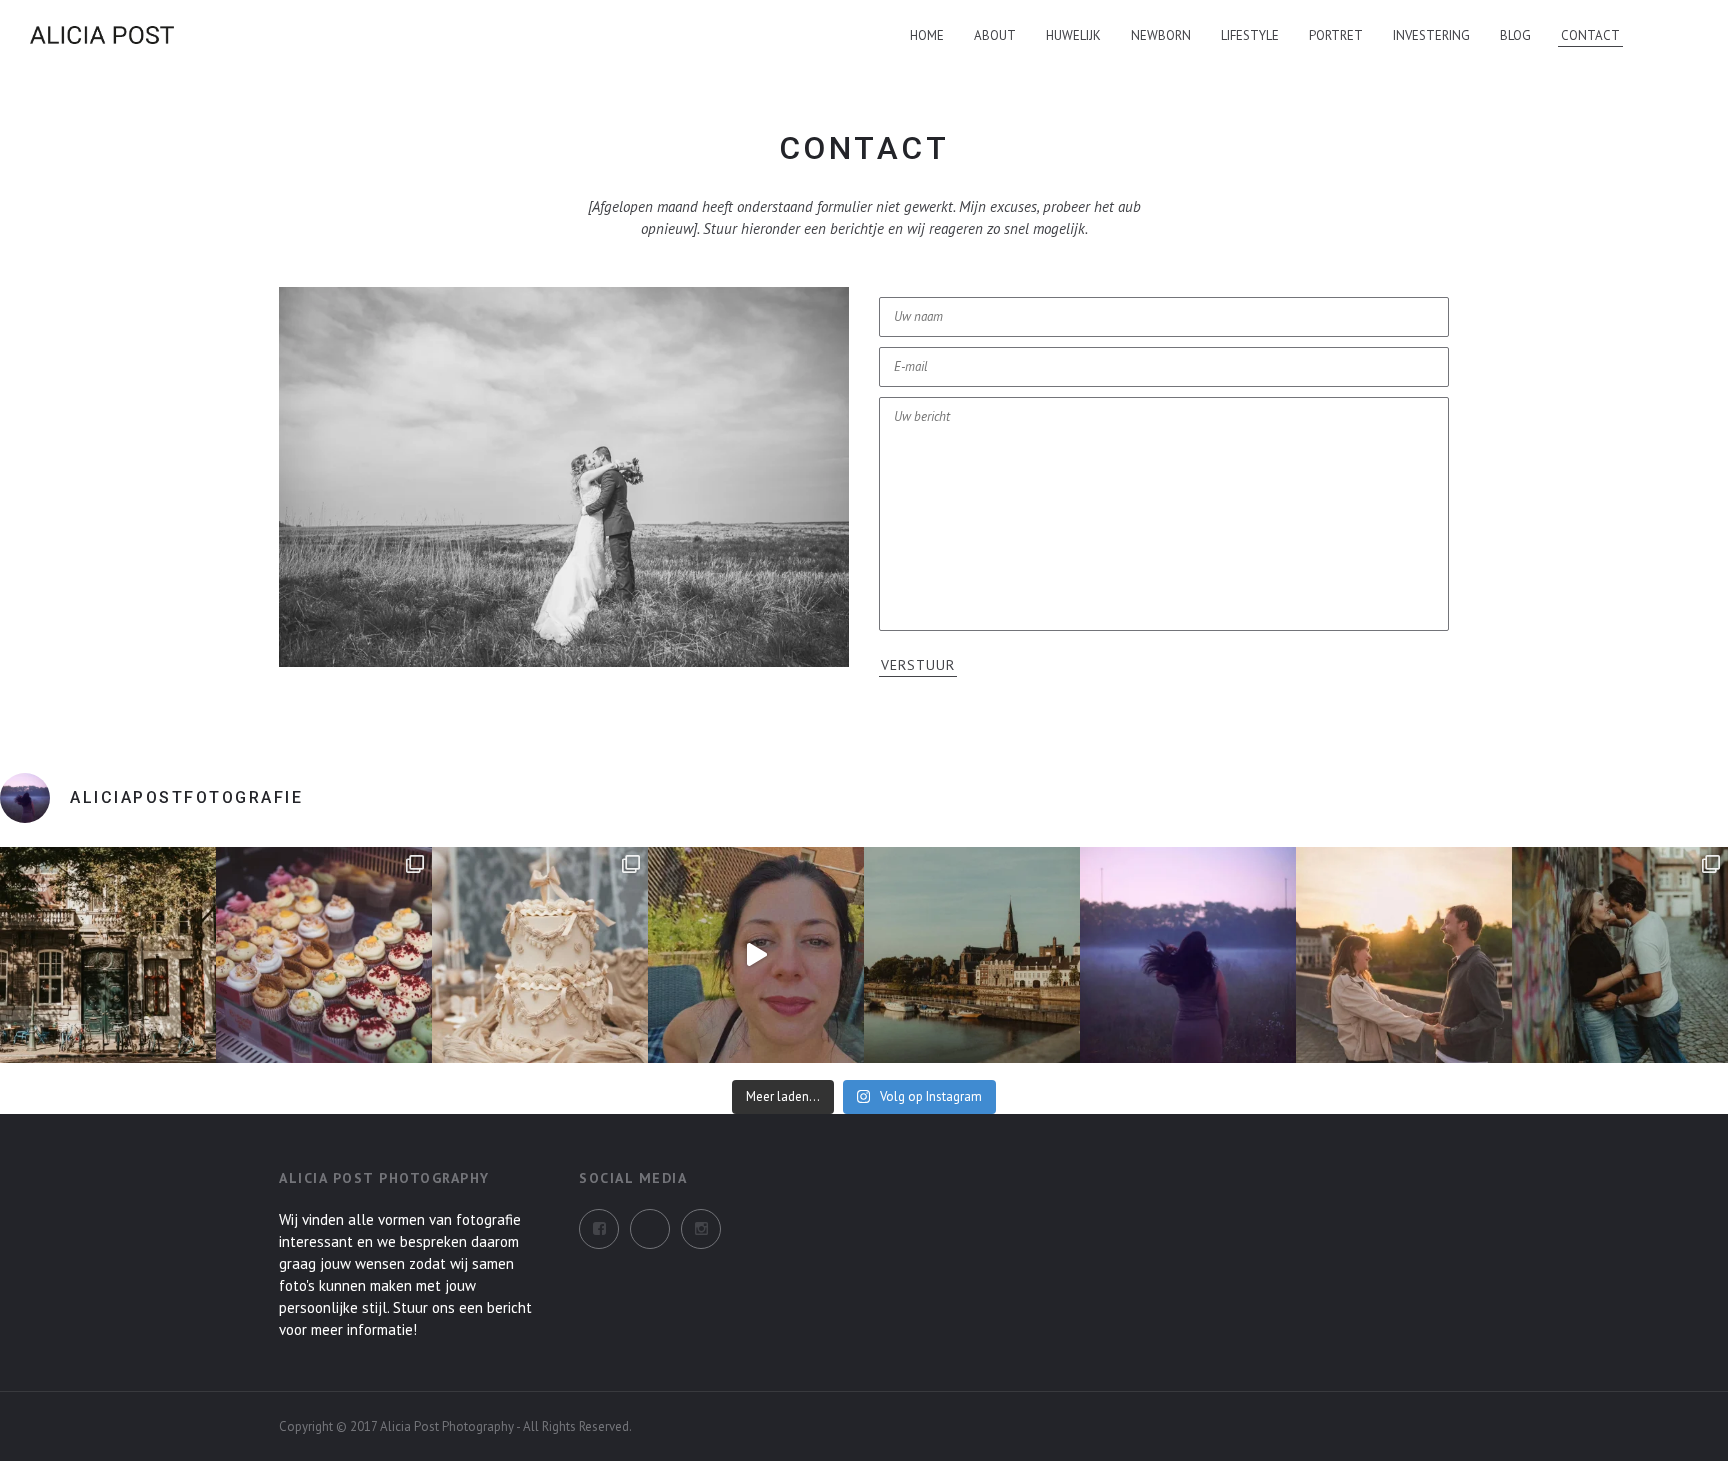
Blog (1515, 35)
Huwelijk (1073, 35)
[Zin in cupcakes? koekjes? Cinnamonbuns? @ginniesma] (324, 955)
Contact (1590, 35)
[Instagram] (650, 1229)
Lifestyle (1250, 35)
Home (927, 35)
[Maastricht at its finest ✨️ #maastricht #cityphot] (972, 955)
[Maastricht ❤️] (108, 955)
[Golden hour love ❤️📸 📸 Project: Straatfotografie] (1404, 955)
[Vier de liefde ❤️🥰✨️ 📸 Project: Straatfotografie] (1620, 955)
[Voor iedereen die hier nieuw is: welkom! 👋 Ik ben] (756, 955)
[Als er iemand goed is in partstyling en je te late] (540, 955)
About (995, 35)
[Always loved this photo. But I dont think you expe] (1188, 955)
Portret (1336, 35)
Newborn (1161, 35)
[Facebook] (599, 1229)
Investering (1431, 35)
